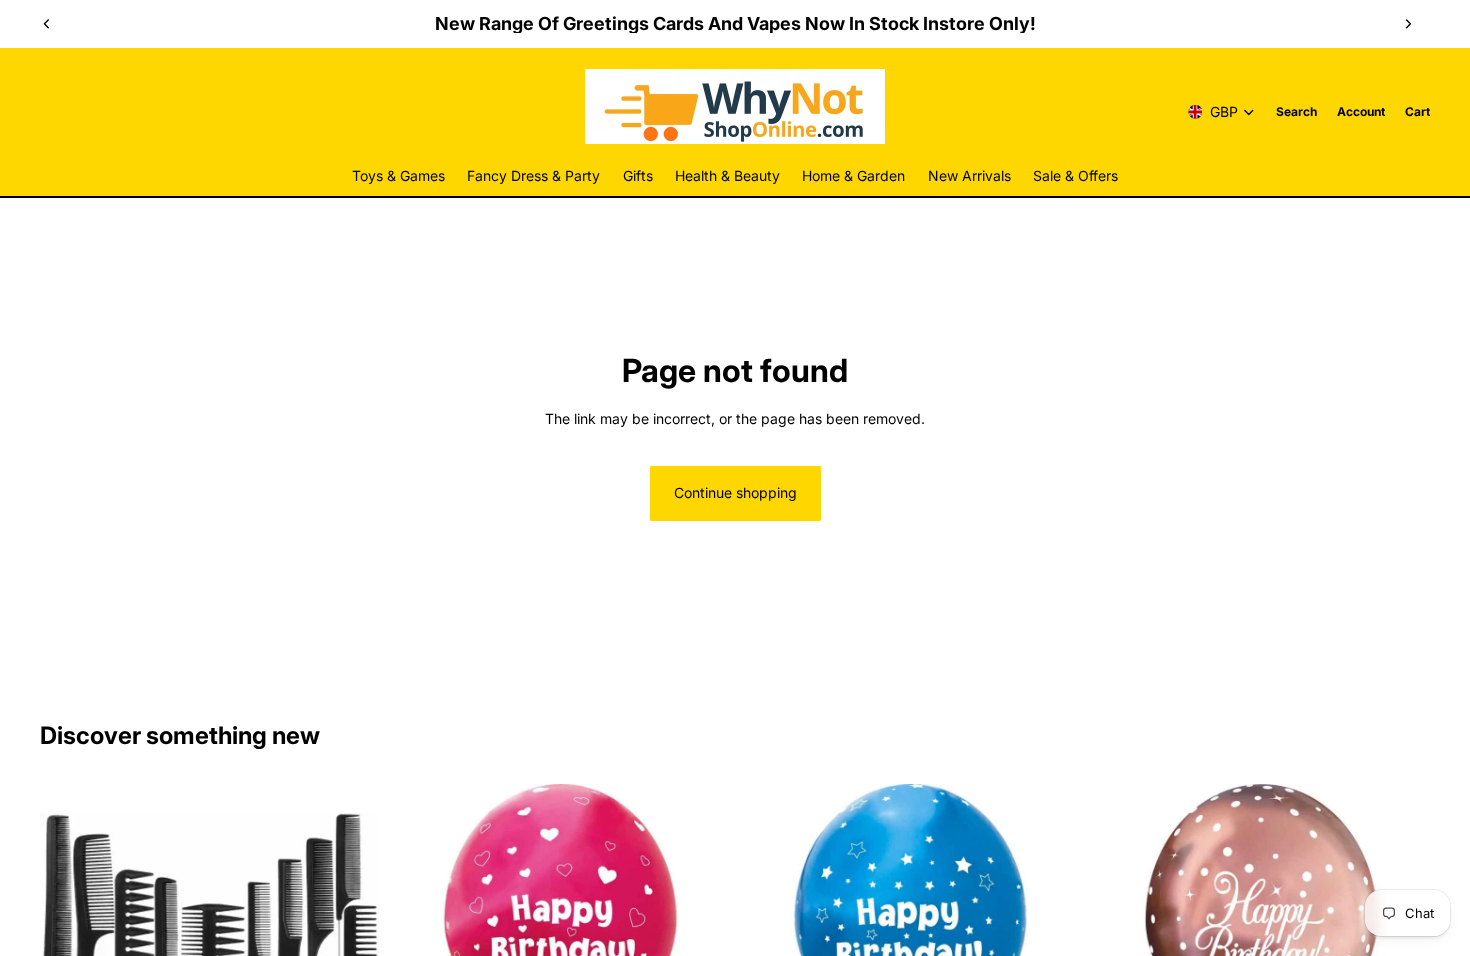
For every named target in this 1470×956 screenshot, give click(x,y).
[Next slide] (1408, 24)
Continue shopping (735, 492)
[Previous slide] (47, 24)
